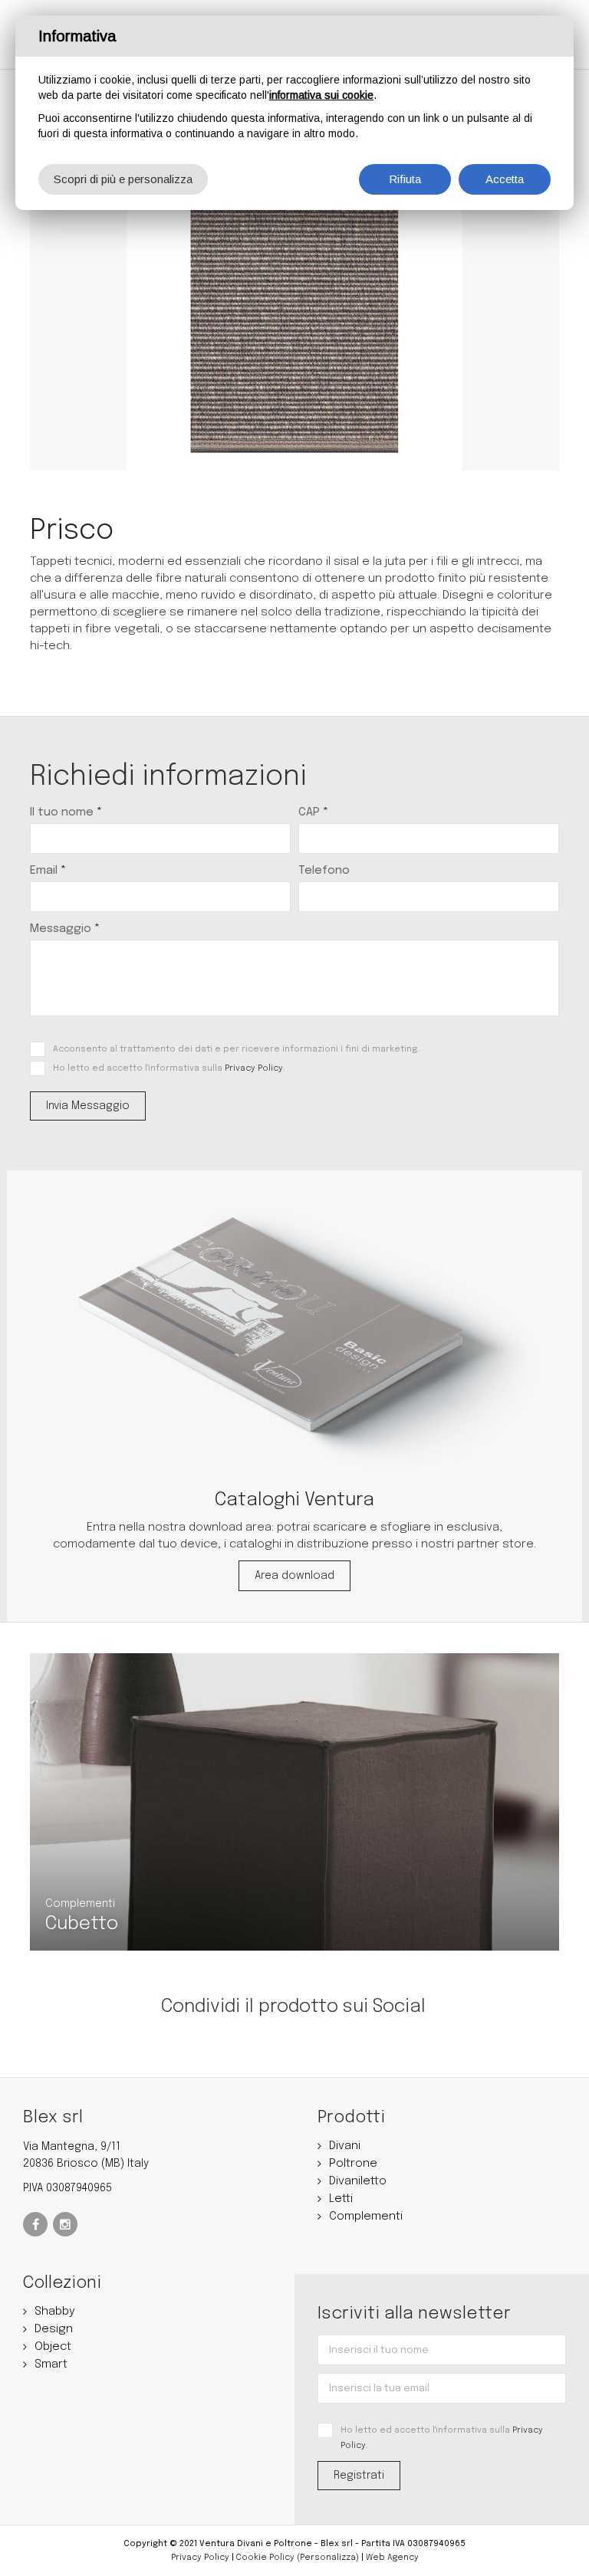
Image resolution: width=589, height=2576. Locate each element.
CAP (313, 812)
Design (54, 2329)
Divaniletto (358, 2181)
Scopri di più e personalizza (123, 179)
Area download (294, 1576)
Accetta (505, 179)
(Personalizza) (328, 2558)
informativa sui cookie (321, 95)
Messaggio (65, 929)
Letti (341, 2199)
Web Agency (392, 2558)
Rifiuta (405, 179)
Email (48, 871)
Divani (345, 2146)
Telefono (324, 871)
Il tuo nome (66, 812)
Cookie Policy (265, 2558)
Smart (51, 2364)
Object (53, 2347)
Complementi (366, 2217)
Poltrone (353, 2164)
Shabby (55, 2312)
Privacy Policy (254, 1068)
